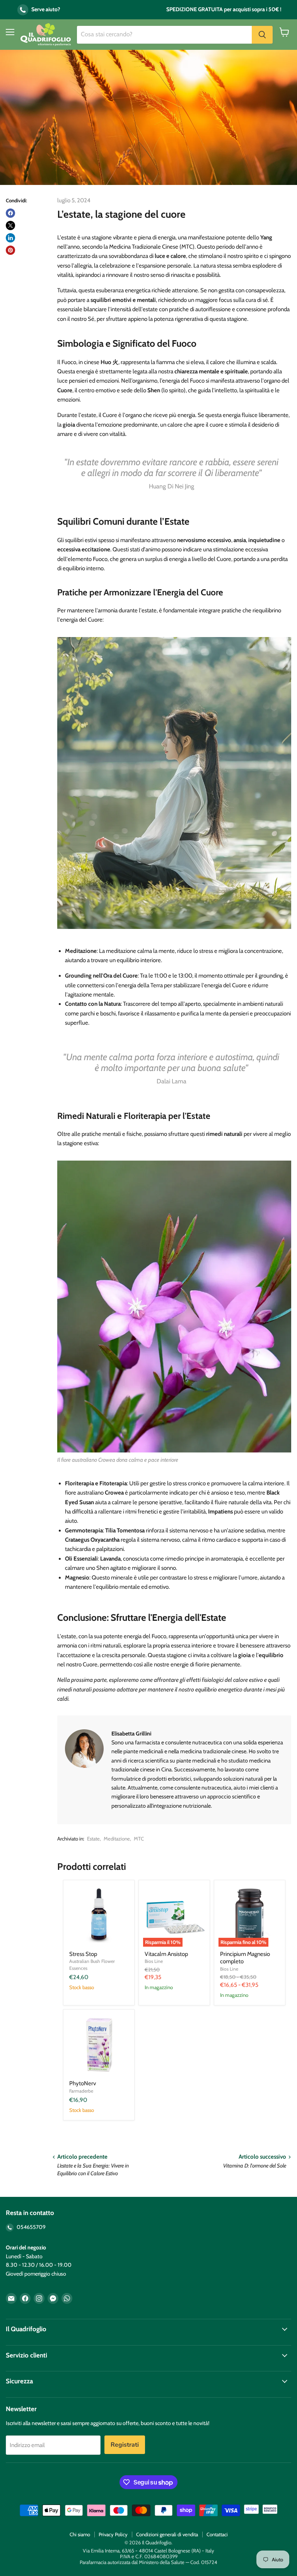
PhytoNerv (83, 2083)
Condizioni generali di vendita (167, 2534)
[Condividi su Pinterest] (10, 250)
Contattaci (217, 2534)
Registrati (125, 2445)
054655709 (31, 2227)
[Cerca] (262, 35)
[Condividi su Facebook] (10, 213)
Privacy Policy (113, 2534)
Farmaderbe (81, 2091)
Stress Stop (83, 1954)
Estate (93, 1839)
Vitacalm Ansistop (166, 1954)
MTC (139, 1839)
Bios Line (154, 1961)
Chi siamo (80, 2534)
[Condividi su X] (10, 225)
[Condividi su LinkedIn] (10, 238)
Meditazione (117, 1839)
